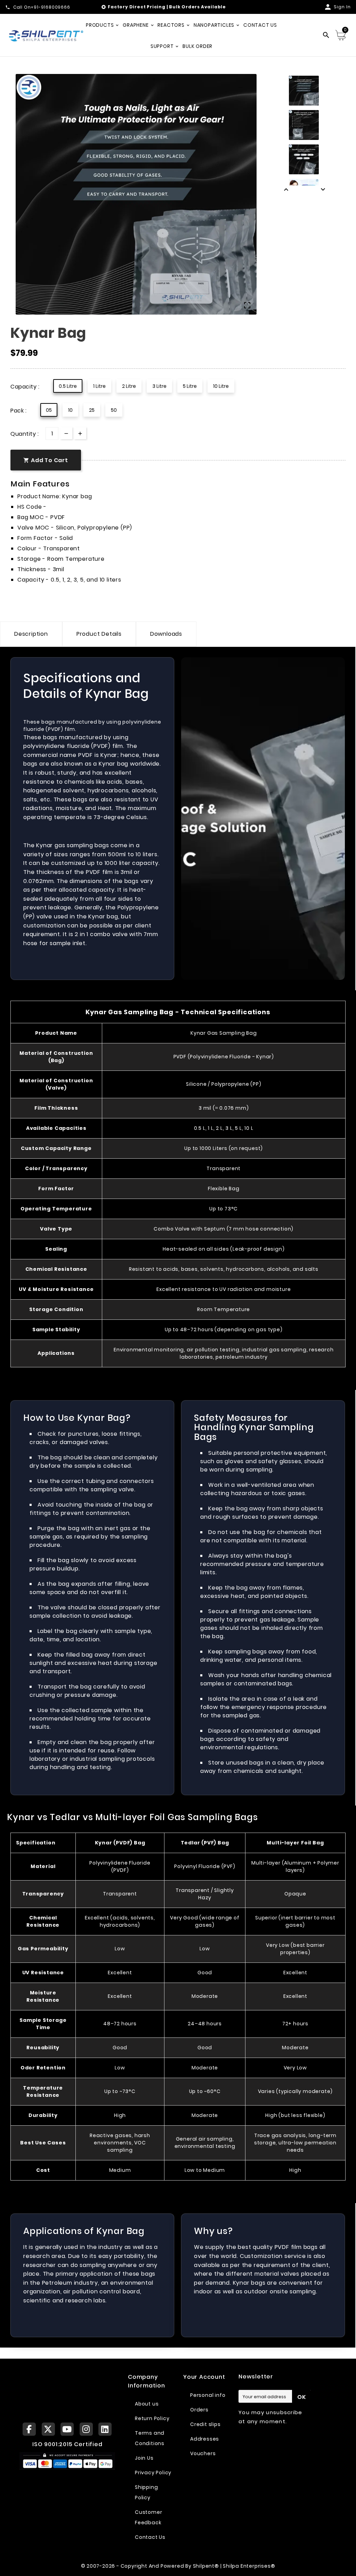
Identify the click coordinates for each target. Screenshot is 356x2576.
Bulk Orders (184, 7)
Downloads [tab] (166, 634)
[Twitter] (48, 2429)
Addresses (205, 2439)
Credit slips (205, 2424)
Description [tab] (31, 634)
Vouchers (203, 2453)
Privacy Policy (153, 2473)
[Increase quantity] (80, 433)
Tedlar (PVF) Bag (205, 1843)
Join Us (144, 2458)
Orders (199, 2410)
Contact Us (150, 2537)
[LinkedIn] (105, 2429)
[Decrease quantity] (66, 433)
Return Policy (152, 2418)
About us (147, 2404)
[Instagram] (86, 2429)
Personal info (208, 2395)
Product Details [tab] (99, 634)
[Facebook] (29, 2429)
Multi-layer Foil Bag (295, 1843)
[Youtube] (67, 2429)
